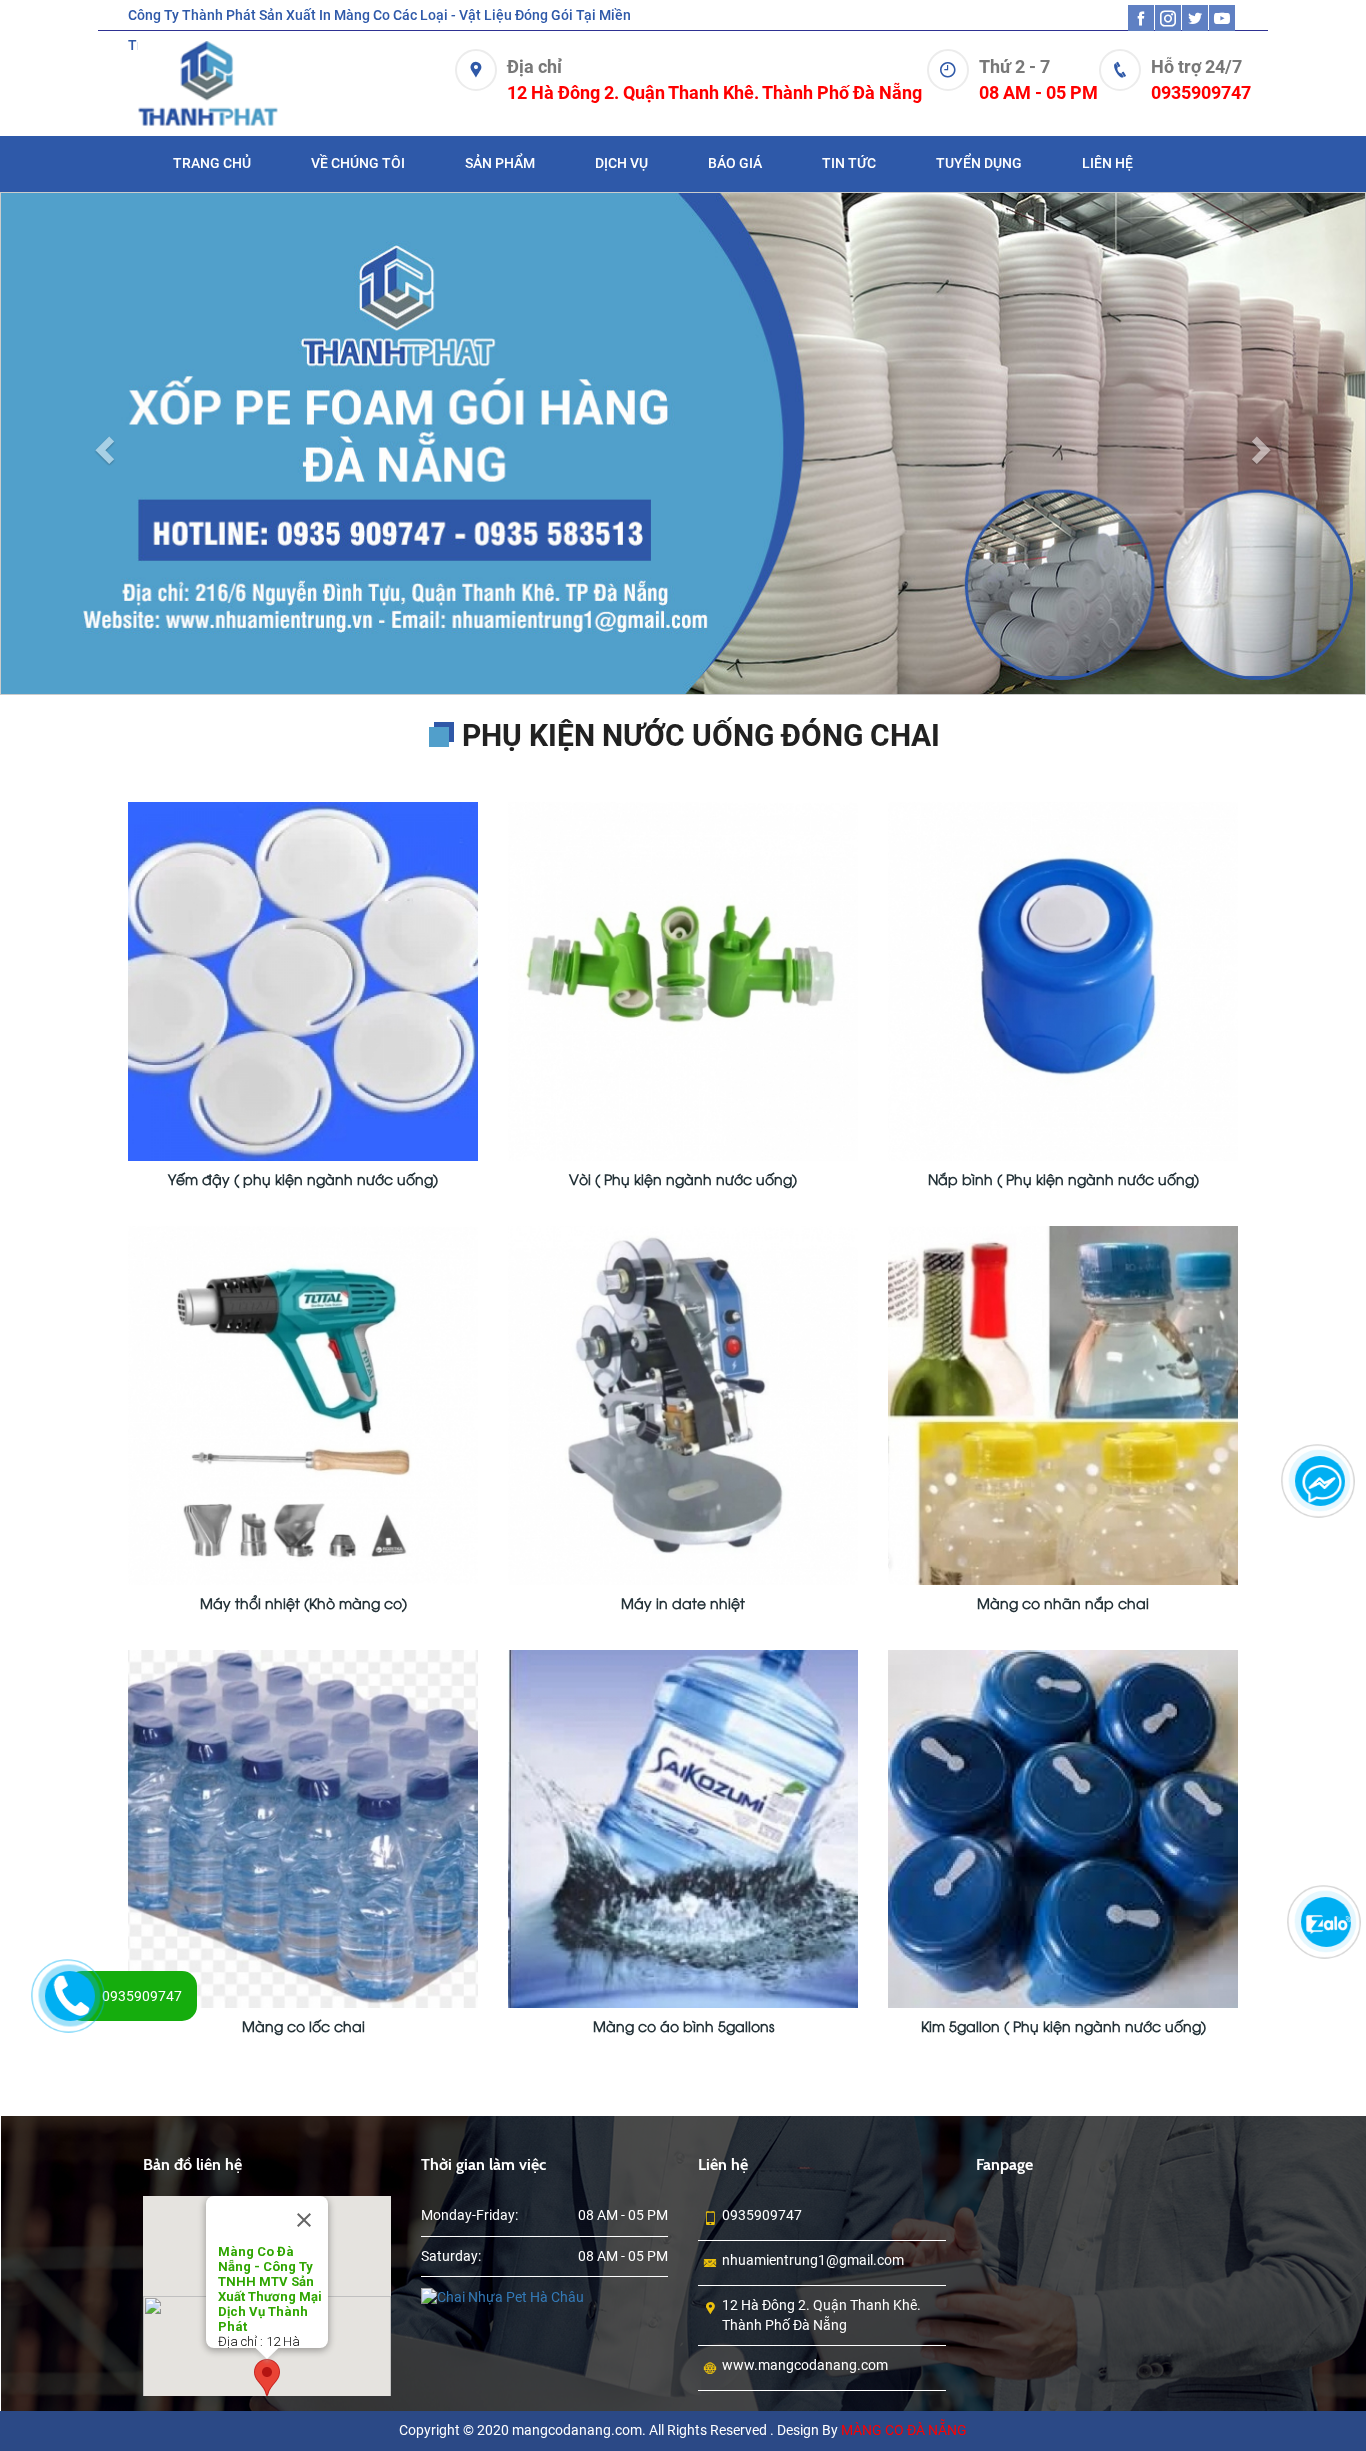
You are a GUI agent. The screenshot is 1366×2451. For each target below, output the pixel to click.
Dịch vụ (621, 163)
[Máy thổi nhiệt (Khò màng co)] (303, 1289)
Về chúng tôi (358, 163)
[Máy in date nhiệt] (683, 1289)
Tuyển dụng (979, 163)
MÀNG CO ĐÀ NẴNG (904, 2316)
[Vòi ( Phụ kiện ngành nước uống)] (683, 866)
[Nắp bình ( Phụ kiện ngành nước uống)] (1063, 866)
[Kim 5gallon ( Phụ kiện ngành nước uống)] (1063, 1713)
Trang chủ (212, 163)
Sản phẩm (500, 163)
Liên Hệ (1107, 163)
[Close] (304, 2106)
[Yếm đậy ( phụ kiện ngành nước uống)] (303, 866)
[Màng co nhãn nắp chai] (1063, 1289)
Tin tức (849, 163)
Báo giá (735, 163)
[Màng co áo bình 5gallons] (683, 1713)
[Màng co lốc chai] (303, 1713)
